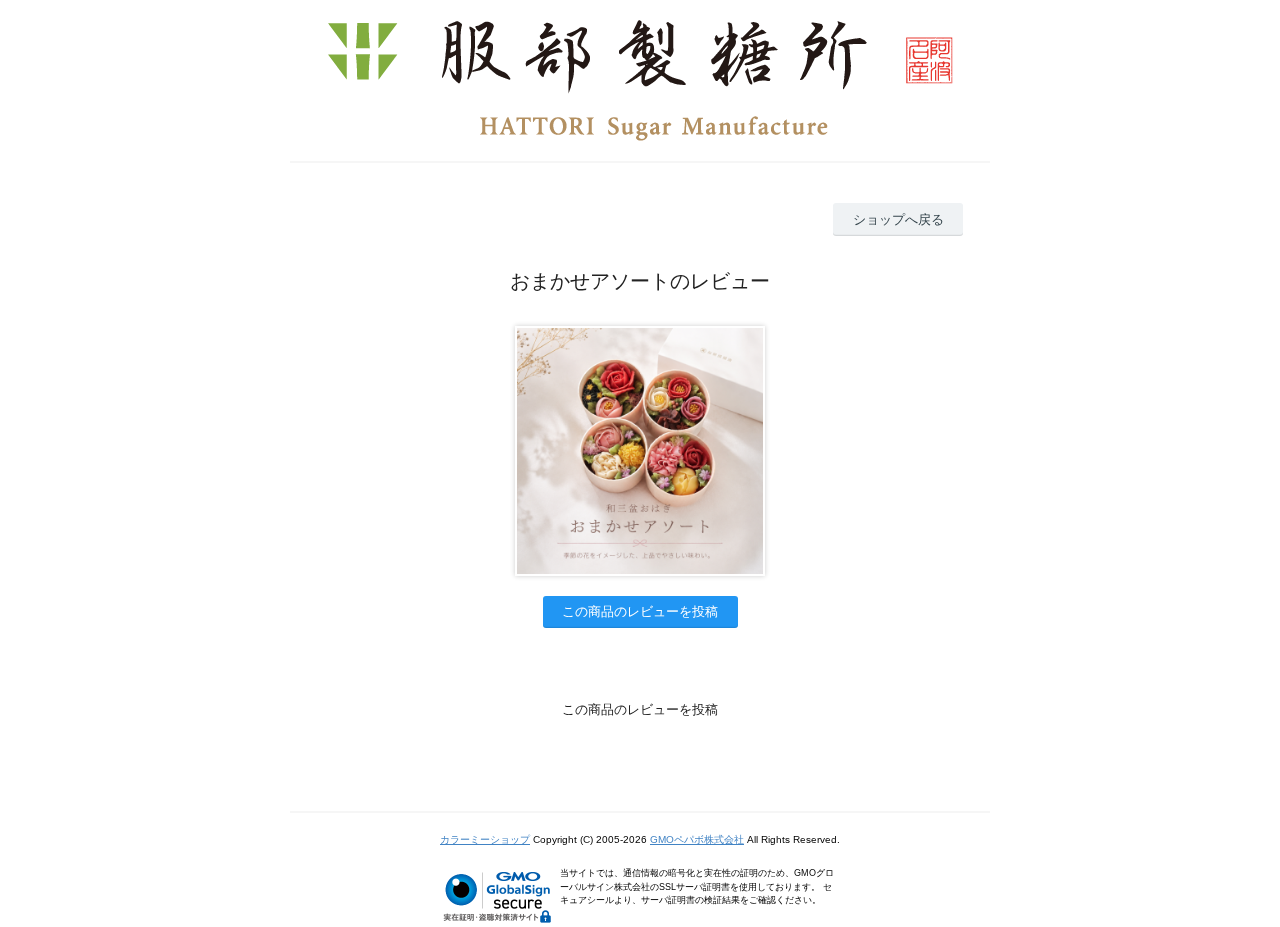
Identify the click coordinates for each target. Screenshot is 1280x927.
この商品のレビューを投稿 (640, 611)
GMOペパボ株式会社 (697, 839)
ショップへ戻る (898, 219)
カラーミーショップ (485, 839)
